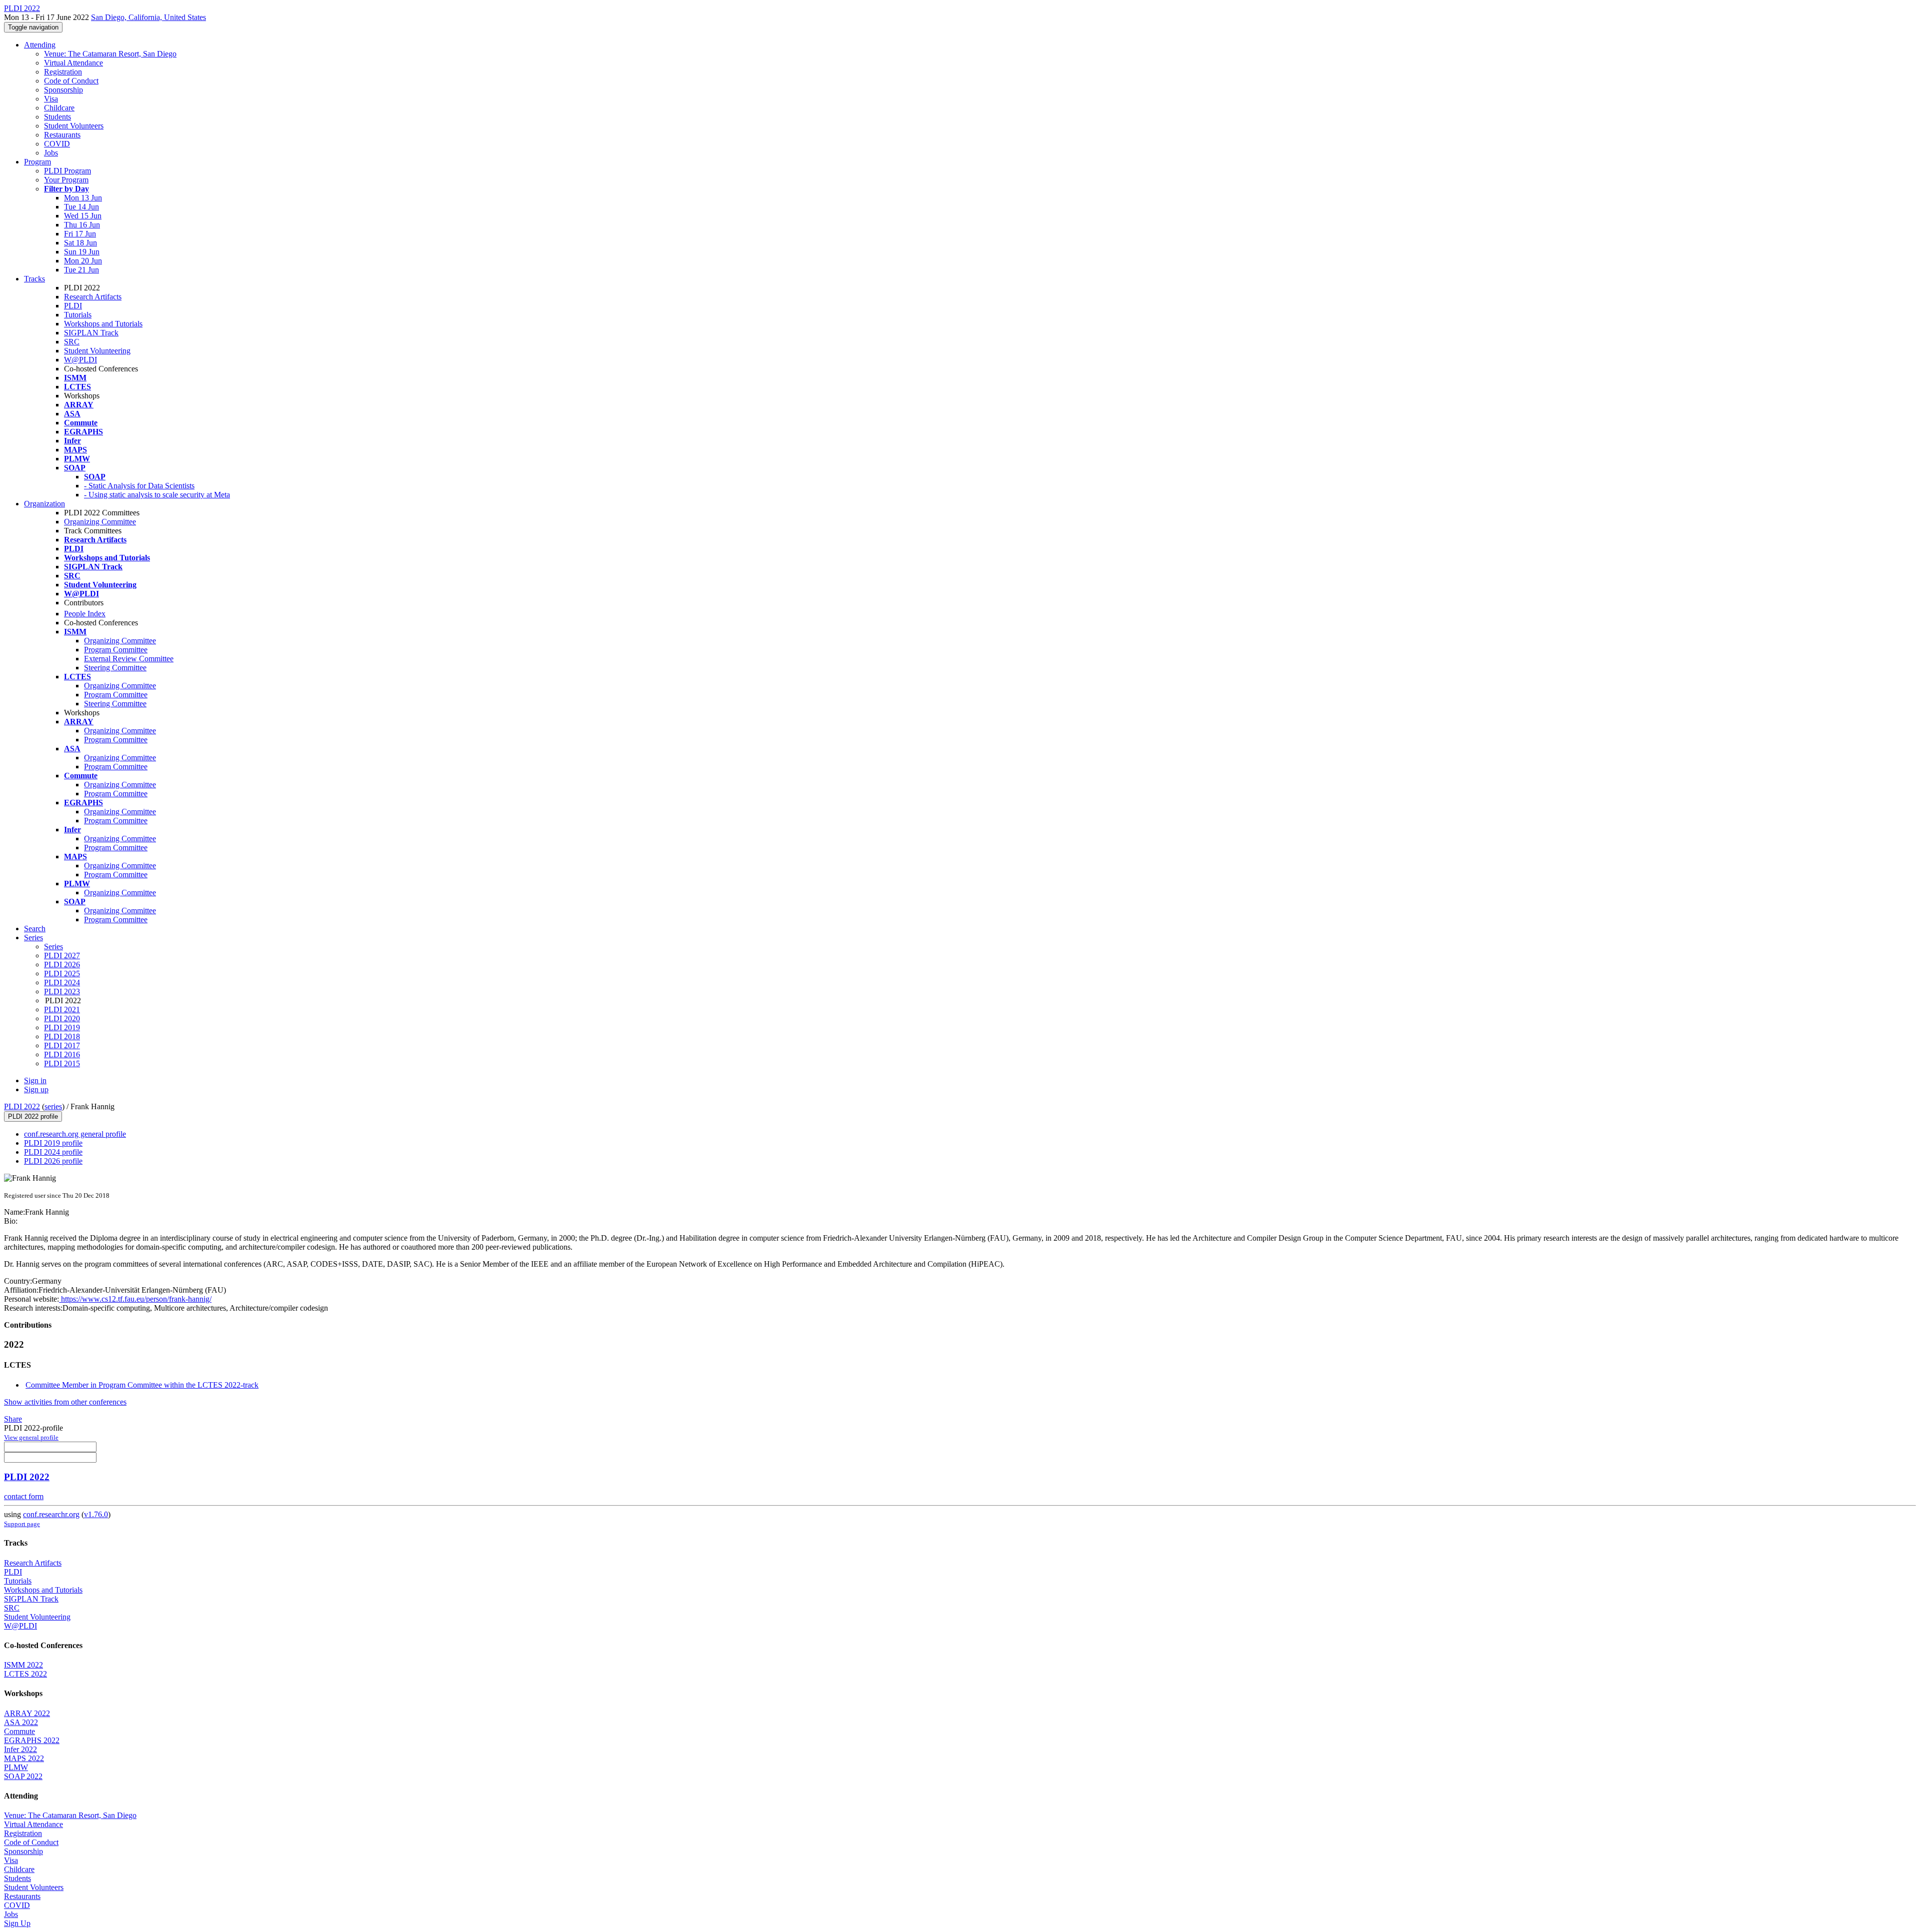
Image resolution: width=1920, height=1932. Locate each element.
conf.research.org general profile (75, 1134)
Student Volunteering (97, 351)
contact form (24, 1496)
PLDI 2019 (62, 1027)
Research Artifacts (93, 297)
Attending (40, 45)
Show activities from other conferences (65, 1402)
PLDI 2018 (62, 1036)
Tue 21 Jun (81, 270)
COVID (57, 144)
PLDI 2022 (22, 1106)
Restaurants (62, 135)
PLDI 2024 (62, 982)
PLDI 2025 (62, 973)
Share (13, 1419)
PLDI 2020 (62, 1018)
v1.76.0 (96, 1514)
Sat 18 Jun (80, 243)
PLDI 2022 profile (33, 1116)
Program (37, 162)
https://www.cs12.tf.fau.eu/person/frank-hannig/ (135, 1299)
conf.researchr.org (51, 1514)
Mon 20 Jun (83, 261)
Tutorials (78, 315)
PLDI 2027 (62, 956)
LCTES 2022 (25, 1674)
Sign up (36, 1089)
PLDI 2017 (62, 1045)
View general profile (31, 1437)
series (53, 1106)
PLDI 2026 (62, 965)
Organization (44, 504)
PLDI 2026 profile (53, 1161)
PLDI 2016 (62, 1054)
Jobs (51, 153)
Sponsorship (63, 90)
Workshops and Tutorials (103, 324)
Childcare (59, 108)
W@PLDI (80, 360)
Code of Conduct (71, 81)
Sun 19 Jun (82, 252)
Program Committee (116, 650)
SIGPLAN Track (91, 333)
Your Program (66, 180)
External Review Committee (129, 659)
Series (53, 947)
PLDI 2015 (62, 1063)
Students (57, 117)
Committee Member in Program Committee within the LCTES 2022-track (142, 1385)
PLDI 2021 (62, 1009)
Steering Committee (115, 668)
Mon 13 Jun (83, 198)
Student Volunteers (74, 126)
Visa (51, 99)
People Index (85, 614)
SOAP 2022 (23, 1776)
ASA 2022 (21, 1722)
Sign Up (17, 1923)
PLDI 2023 (62, 991)
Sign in (35, 1080)
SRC (72, 342)
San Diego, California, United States (148, 17)
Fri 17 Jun (80, 234)
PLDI (73, 306)
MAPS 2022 (24, 1758)
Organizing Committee (100, 522)
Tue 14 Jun (81, 207)
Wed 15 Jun (83, 216)
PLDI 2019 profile (53, 1143)
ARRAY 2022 (27, 1713)
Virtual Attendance (73, 63)
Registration (63, 72)
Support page (22, 1524)
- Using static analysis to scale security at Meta (157, 495)
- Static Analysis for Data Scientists (139, 486)
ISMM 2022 (23, 1665)
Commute (19, 1731)
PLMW (16, 1767)
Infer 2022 (20, 1749)
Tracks (34, 279)
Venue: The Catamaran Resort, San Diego (110, 54)
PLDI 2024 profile (53, 1152)
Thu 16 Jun (82, 225)
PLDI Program (67, 171)
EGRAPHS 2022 (32, 1740)
